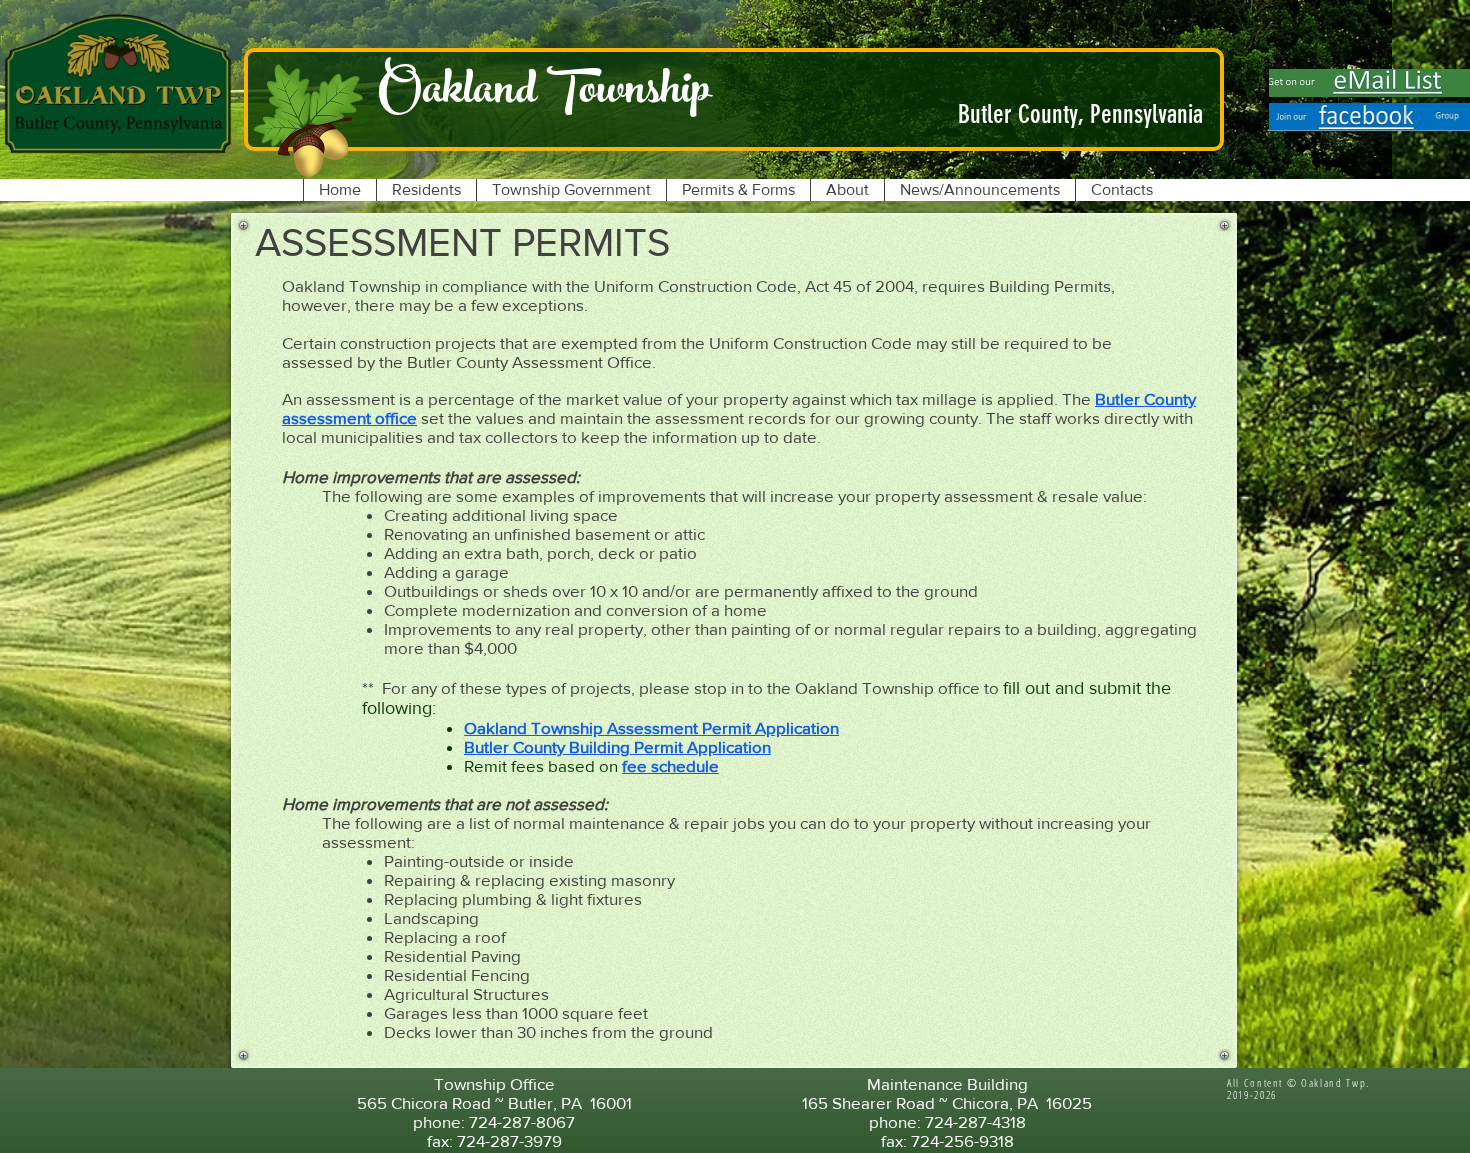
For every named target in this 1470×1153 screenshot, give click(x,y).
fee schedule (670, 765)
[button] (426, 190)
